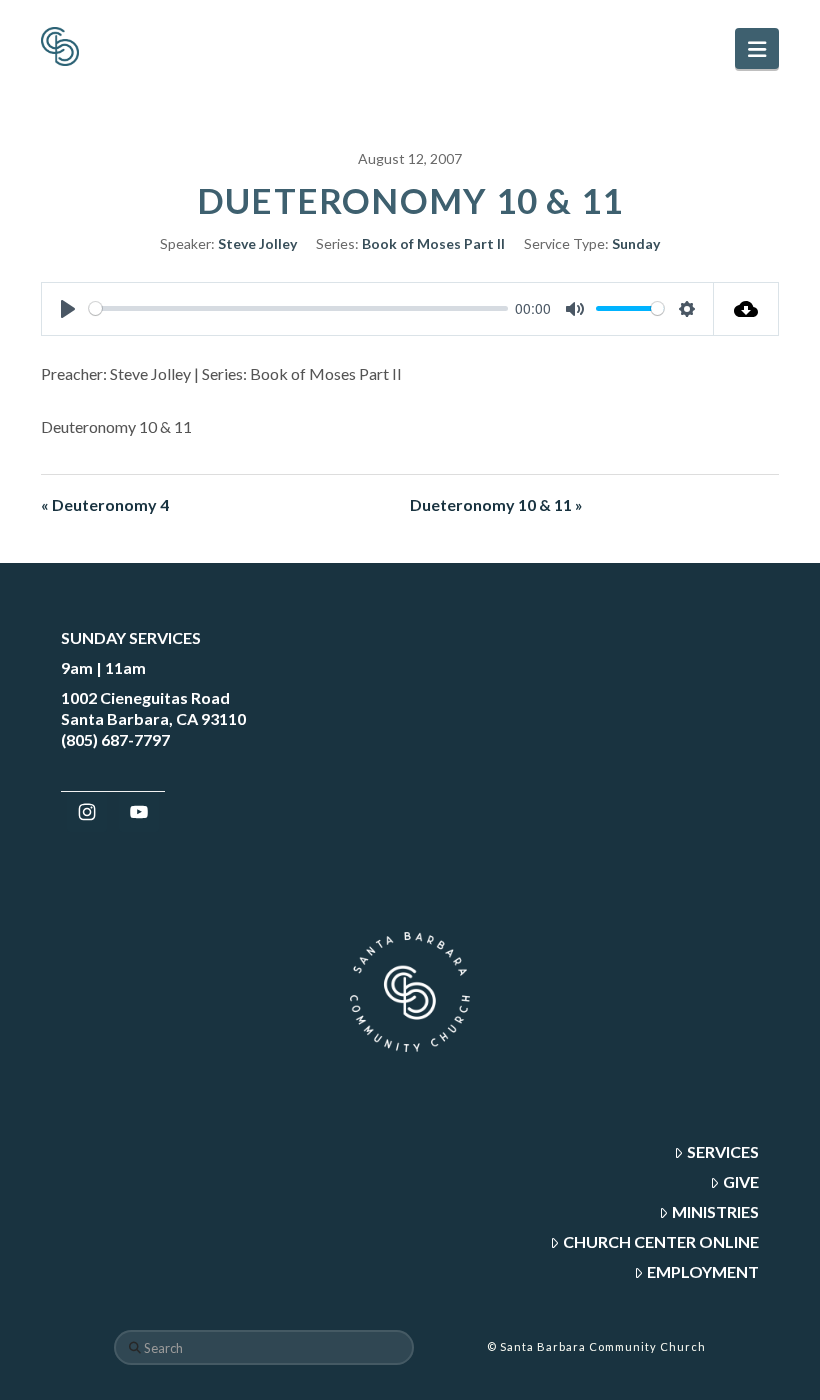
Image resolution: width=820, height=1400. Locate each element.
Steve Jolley (257, 243)
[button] (757, 48)
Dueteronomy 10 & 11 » (496, 504)
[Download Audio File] (746, 309)
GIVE (741, 1181)
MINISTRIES (715, 1211)
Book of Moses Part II (433, 243)
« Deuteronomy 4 (105, 504)
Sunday (636, 243)
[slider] (298, 308)
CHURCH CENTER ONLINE (661, 1241)
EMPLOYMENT (703, 1271)
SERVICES (723, 1151)
